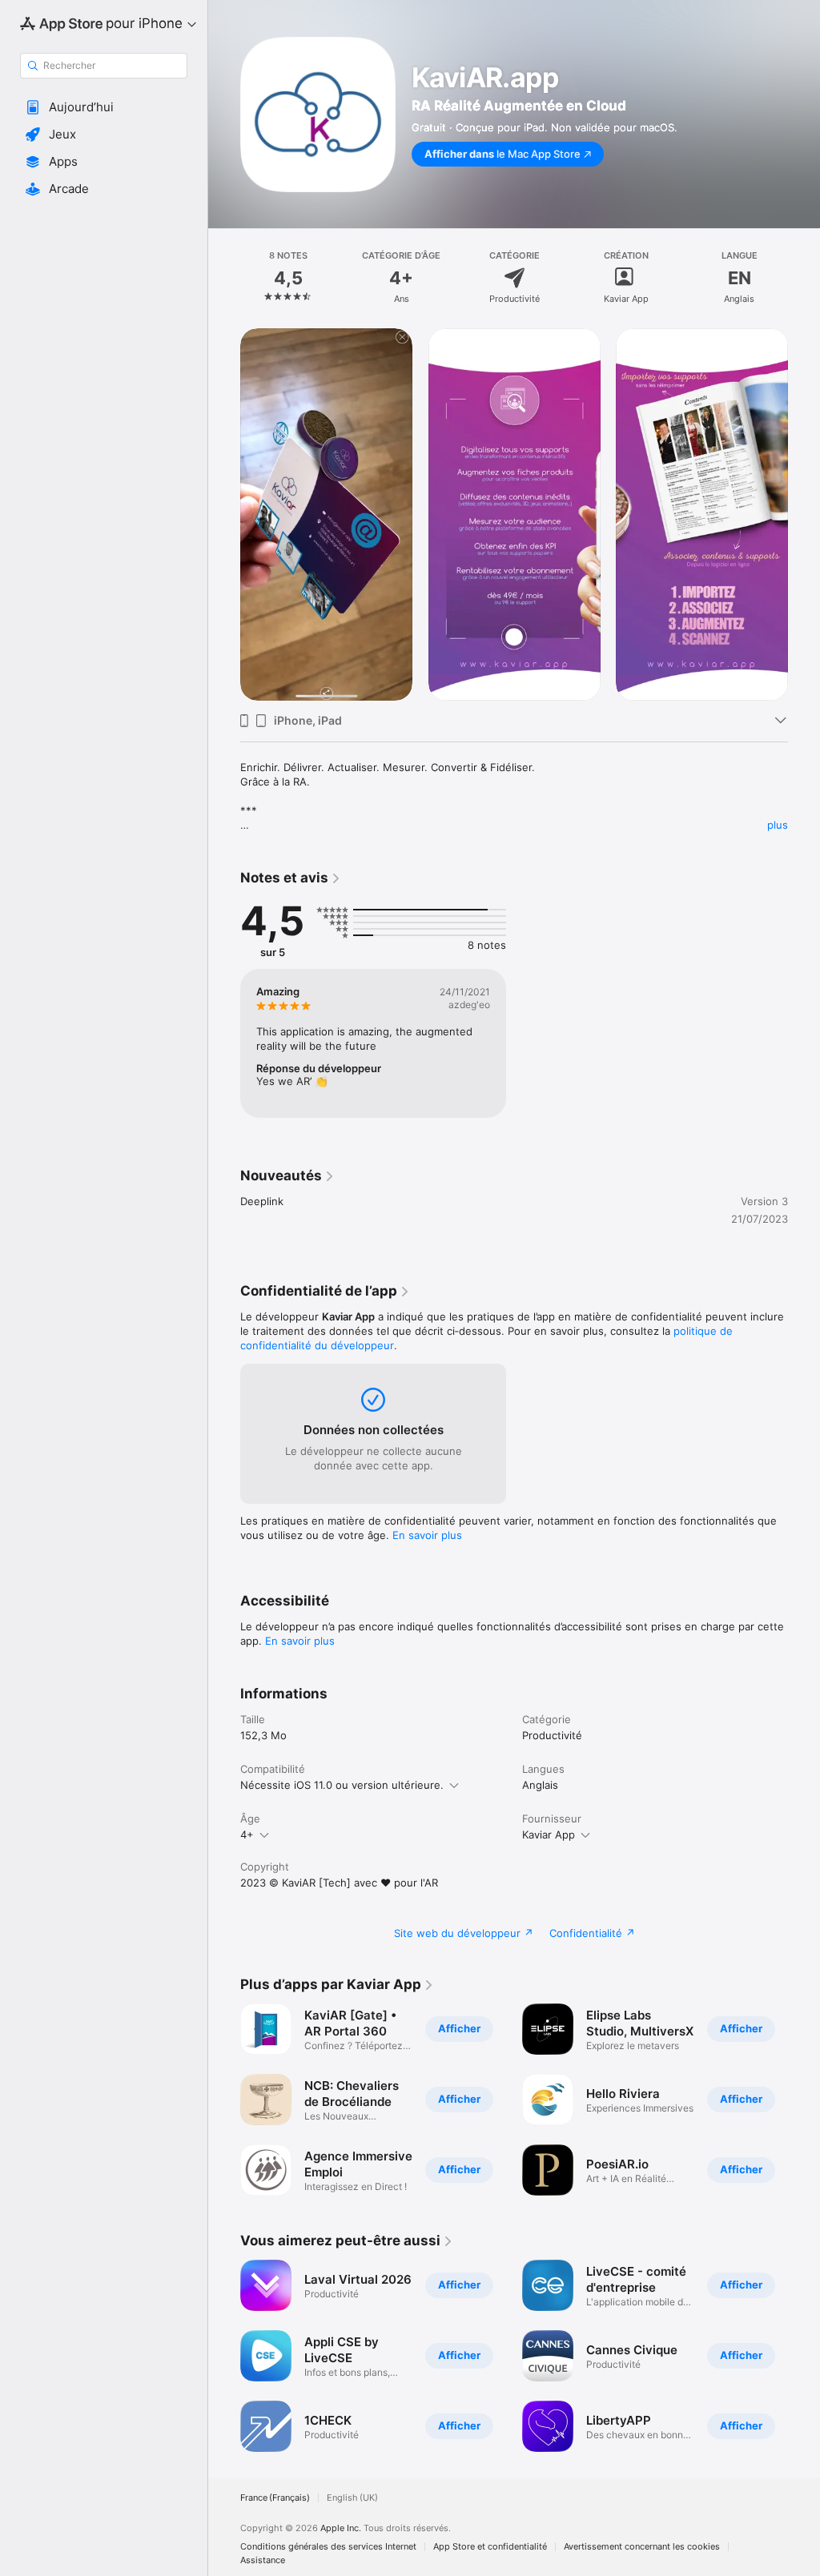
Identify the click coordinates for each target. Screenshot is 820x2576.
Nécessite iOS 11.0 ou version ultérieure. (342, 1785)
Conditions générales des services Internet (328, 2547)
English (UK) (352, 2498)
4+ (247, 1835)
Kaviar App (549, 1835)
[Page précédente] (224, 278)
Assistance (263, 2560)
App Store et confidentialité (490, 2547)
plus (778, 825)
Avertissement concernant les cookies (642, 2547)
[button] (104, 107)
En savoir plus (427, 1535)
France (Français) (275, 2498)
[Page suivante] (804, 278)
